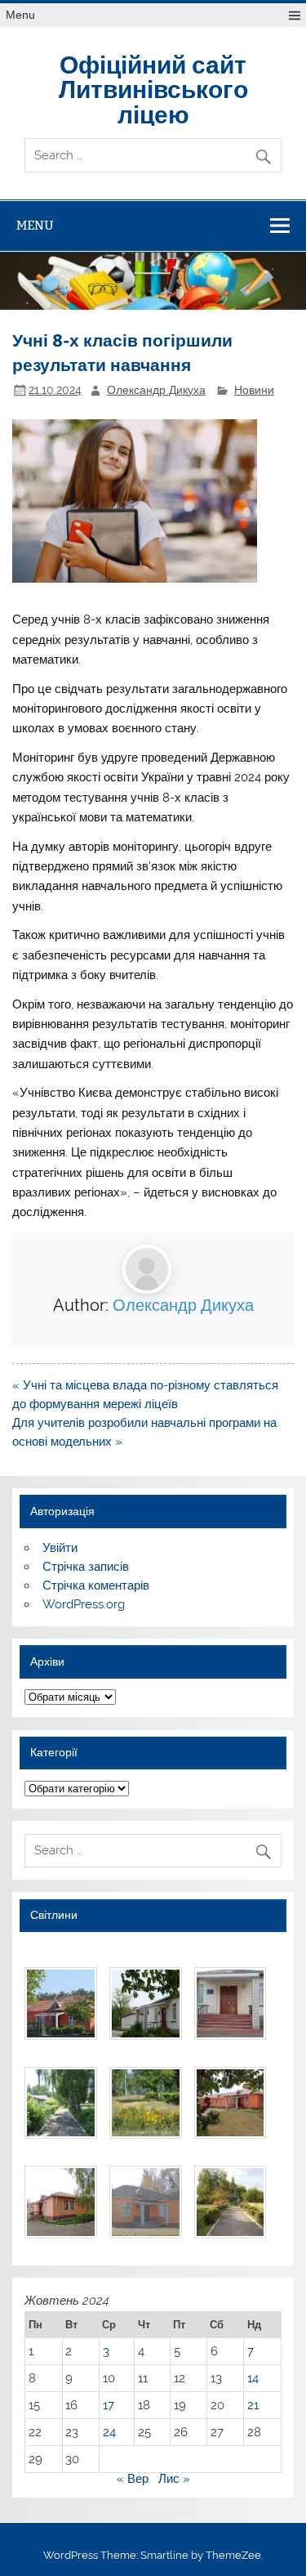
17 (109, 2405)
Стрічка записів (86, 1567)
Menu (20, 15)
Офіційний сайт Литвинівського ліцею (153, 88)
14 (253, 2378)
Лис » (174, 2479)
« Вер (133, 2479)
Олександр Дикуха (156, 390)
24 (109, 2432)
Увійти (60, 1548)
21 (253, 2405)
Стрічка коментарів (96, 1585)
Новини (254, 390)
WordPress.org (84, 1604)
